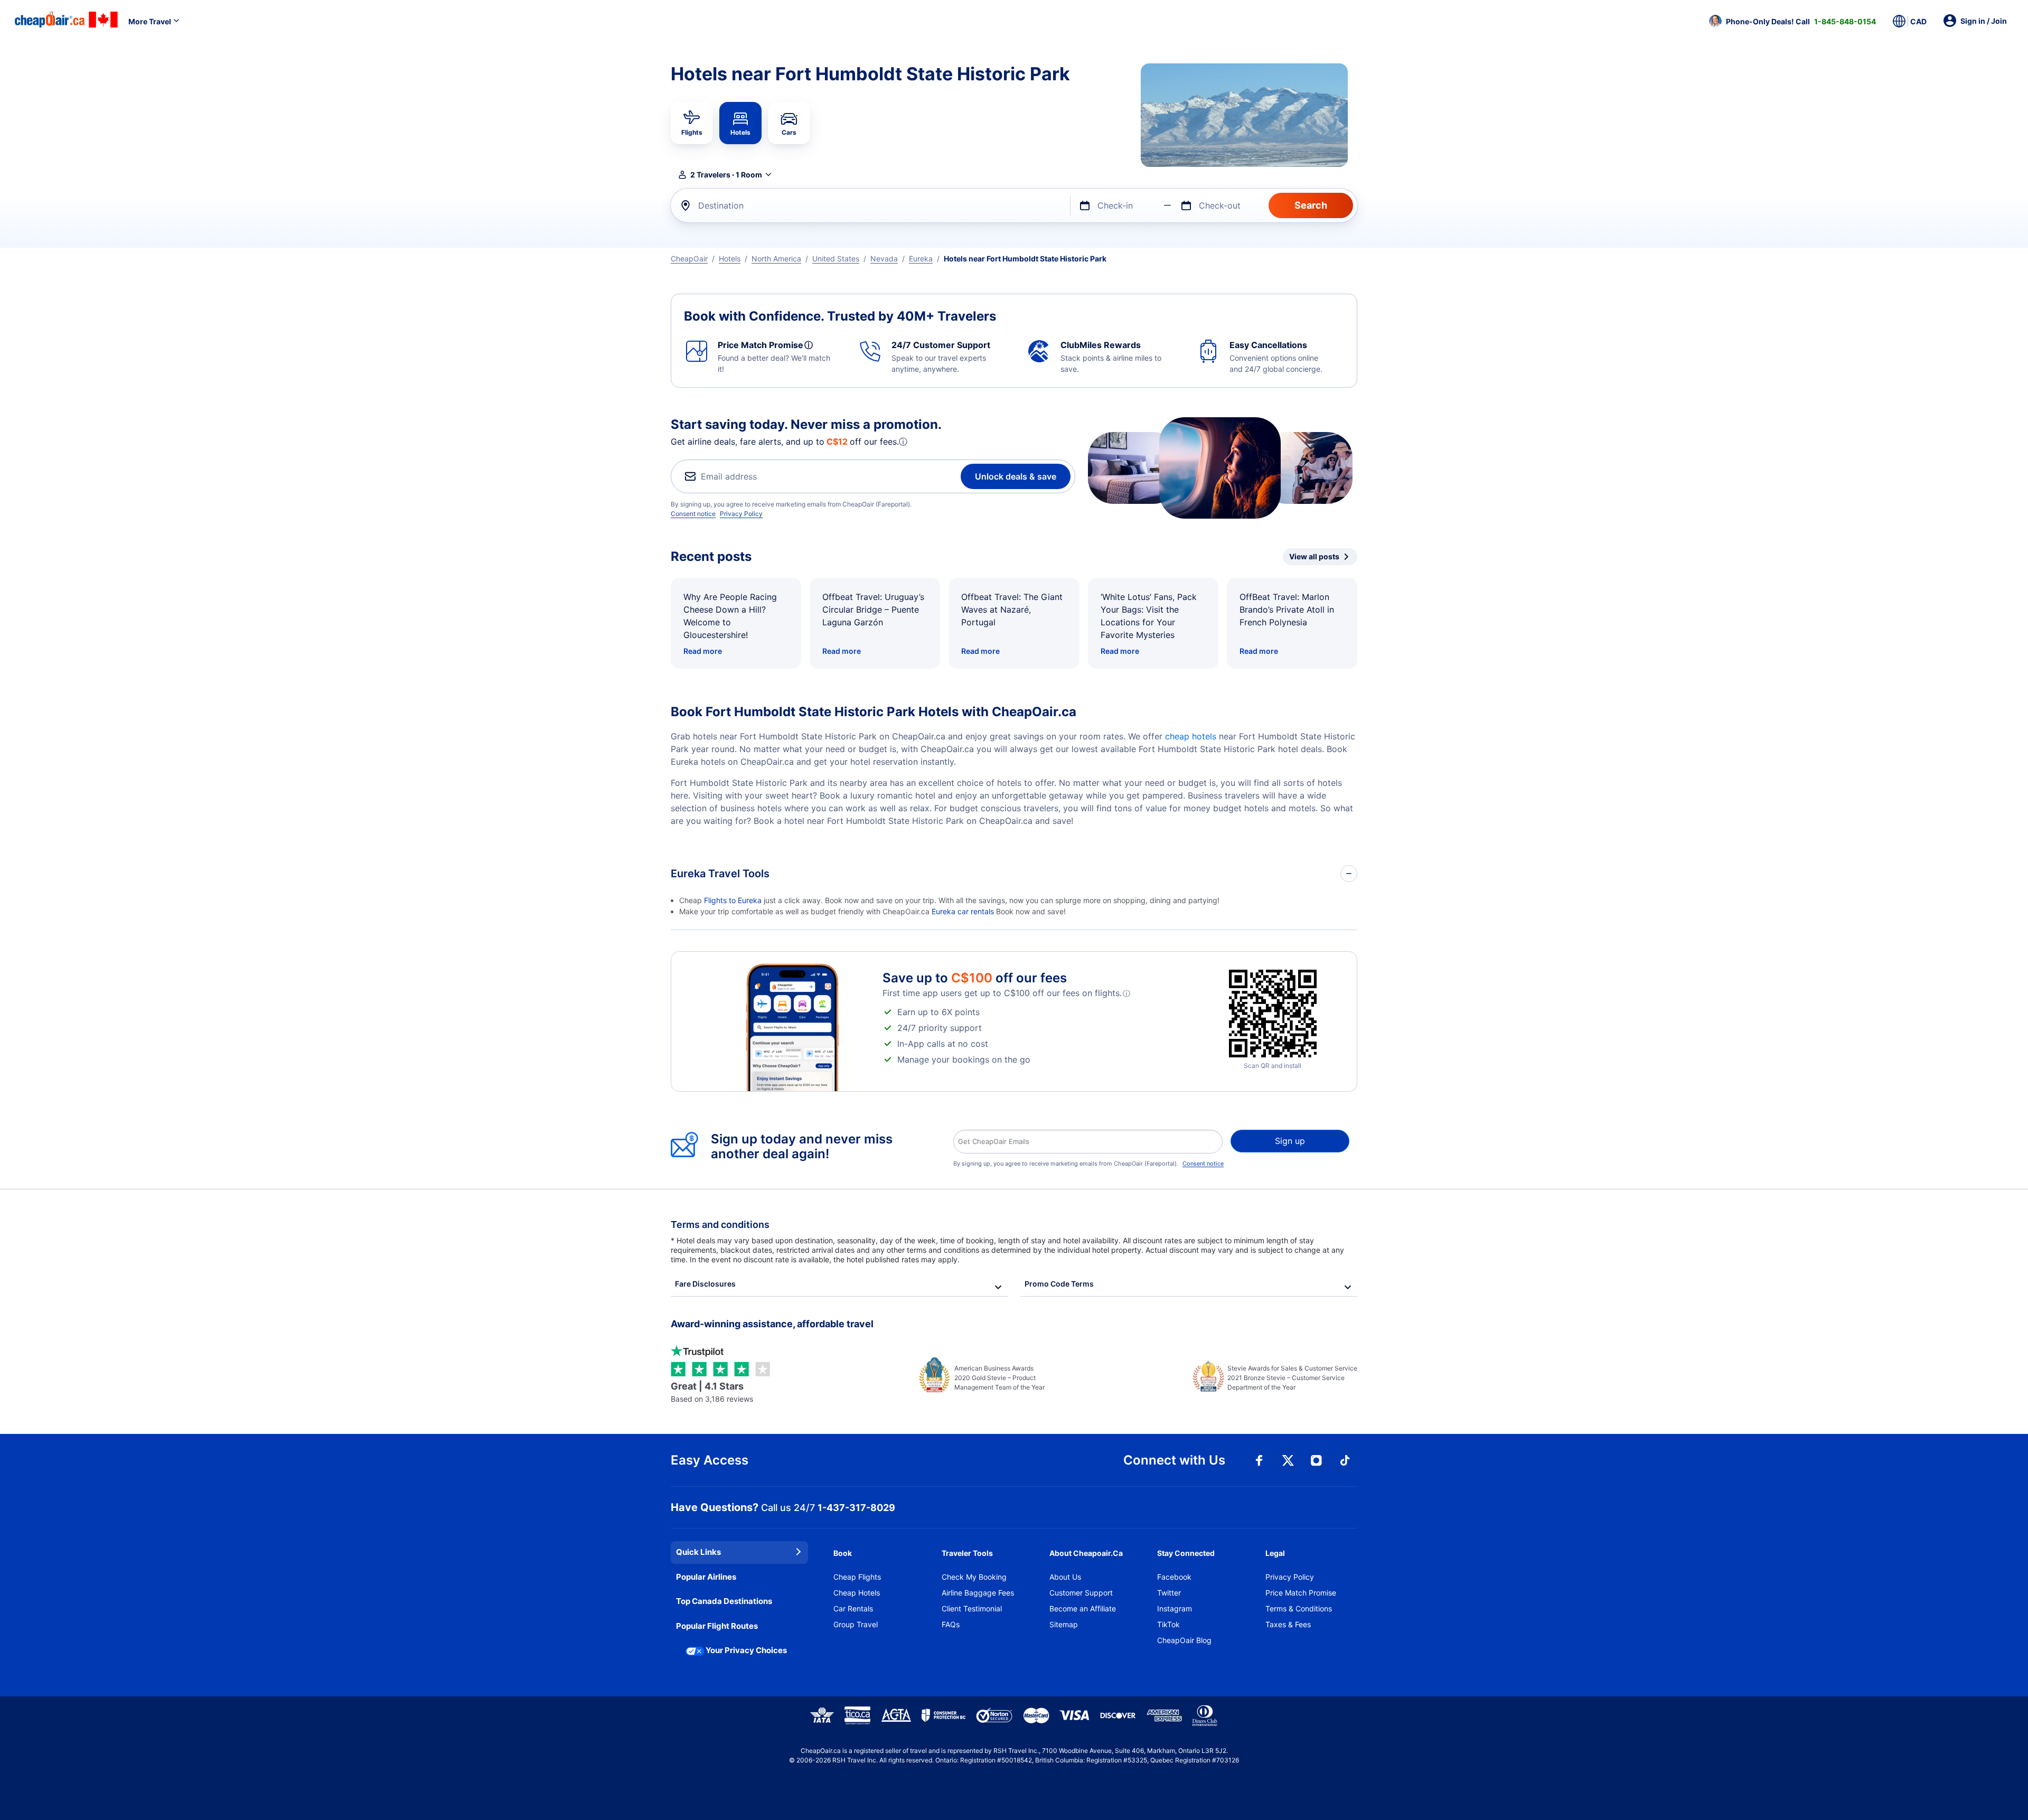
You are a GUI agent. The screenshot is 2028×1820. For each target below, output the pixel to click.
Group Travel (856, 1624)
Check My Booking (974, 1577)
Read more (703, 651)
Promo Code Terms (1059, 1284)
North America (776, 259)
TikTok (1168, 1624)
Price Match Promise (1301, 1593)
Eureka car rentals (963, 911)
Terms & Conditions (1299, 1608)
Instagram (1175, 1608)
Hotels (730, 259)
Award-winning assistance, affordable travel (772, 1324)
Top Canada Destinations (724, 1601)
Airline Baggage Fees (978, 1593)
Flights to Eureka (733, 900)
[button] (1792, 21)
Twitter (1169, 1593)
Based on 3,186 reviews (712, 1392)
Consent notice (693, 514)
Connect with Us (1174, 1460)
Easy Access (710, 1460)
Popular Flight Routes (717, 1626)
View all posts (1314, 556)
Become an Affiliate (1083, 1608)
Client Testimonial (972, 1608)
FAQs (951, 1624)
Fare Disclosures (705, 1284)
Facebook (1174, 1577)
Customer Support (1081, 1593)
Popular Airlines (706, 1577)
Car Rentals (853, 1608)
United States (836, 259)
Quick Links (698, 1552)
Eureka (921, 259)
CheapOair (689, 259)
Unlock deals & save (1016, 476)
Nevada (884, 259)
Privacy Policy (741, 514)
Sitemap (1064, 1624)
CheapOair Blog (1184, 1640)
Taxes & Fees (1288, 1624)
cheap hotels (1191, 736)
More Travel (150, 21)
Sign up (1290, 1141)
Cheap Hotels (857, 1593)
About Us (1065, 1577)
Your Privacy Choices (746, 1650)
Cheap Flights (857, 1577)
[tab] (692, 123)
